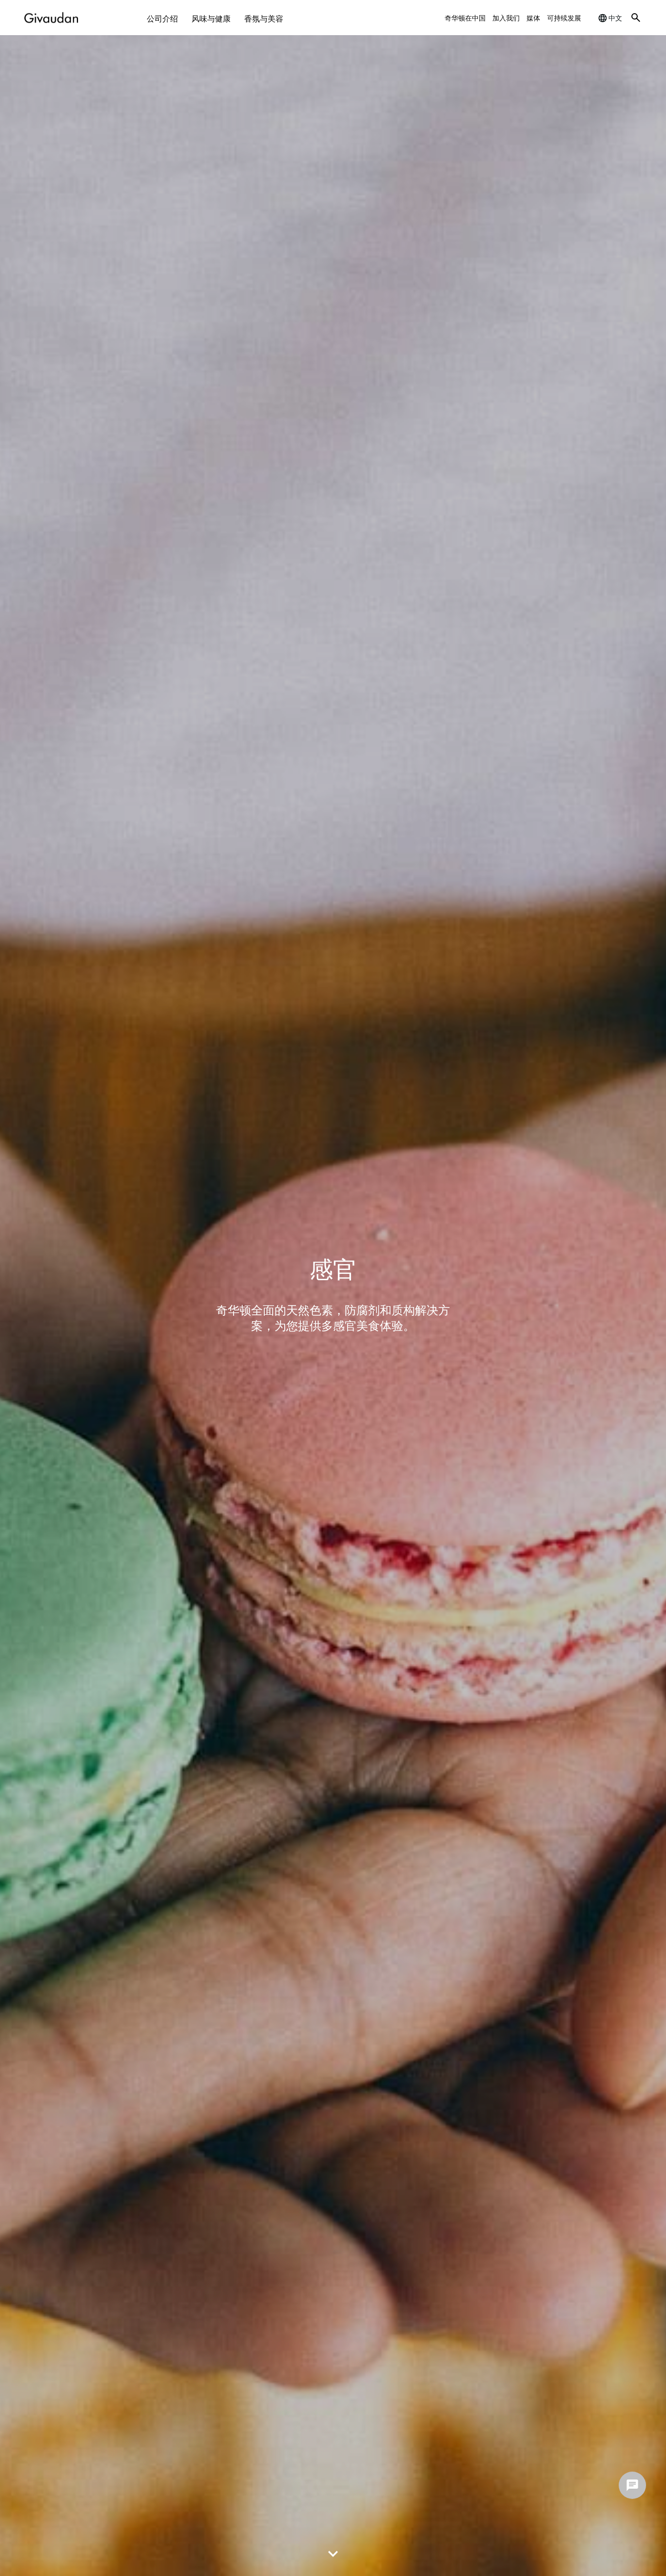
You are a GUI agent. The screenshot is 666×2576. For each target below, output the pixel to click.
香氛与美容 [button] (264, 18)
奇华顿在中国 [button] (465, 17)
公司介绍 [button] (162, 18)
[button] (636, 18)
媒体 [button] (533, 17)
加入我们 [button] (506, 17)
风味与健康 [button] (211, 18)
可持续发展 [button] (564, 17)
